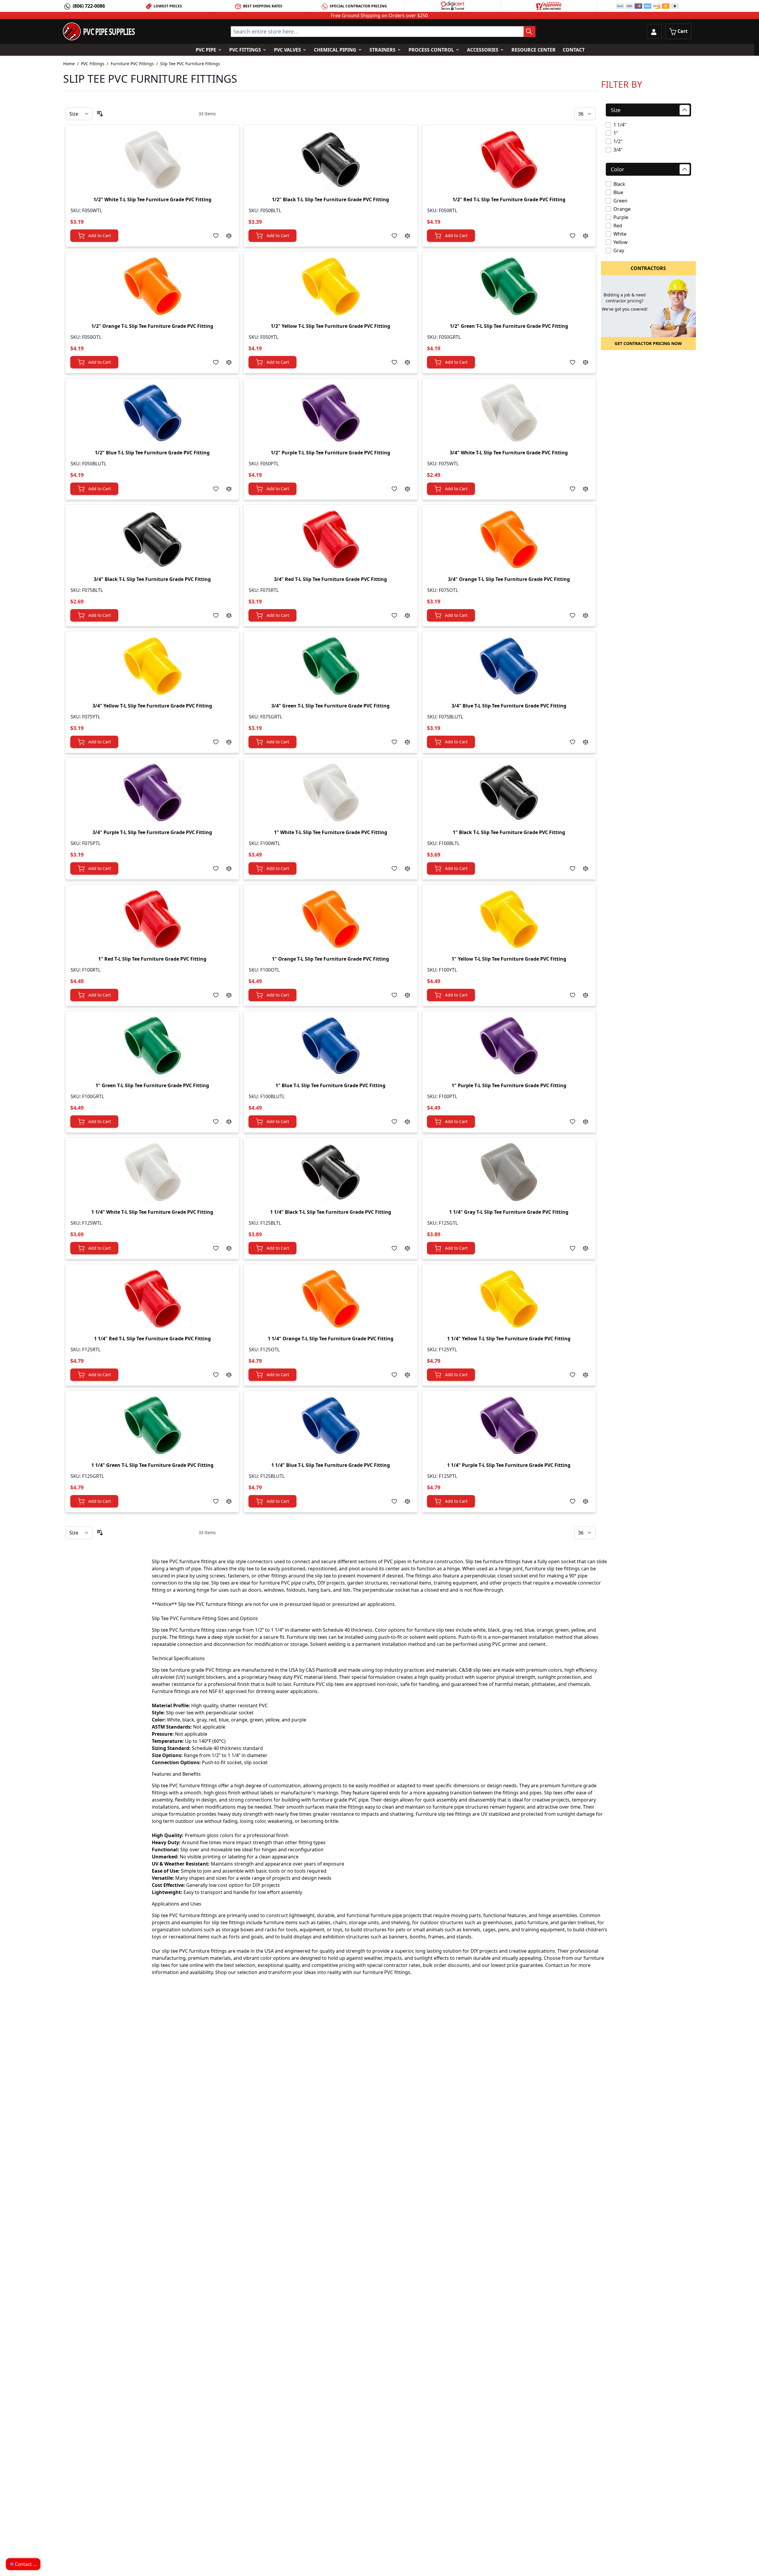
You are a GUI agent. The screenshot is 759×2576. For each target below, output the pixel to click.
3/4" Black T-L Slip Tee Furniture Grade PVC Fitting (152, 579)
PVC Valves (287, 50)
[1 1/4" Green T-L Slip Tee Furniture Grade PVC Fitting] (152, 1425)
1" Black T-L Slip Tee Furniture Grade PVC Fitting (509, 832)
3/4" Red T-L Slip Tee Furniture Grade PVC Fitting (330, 579)
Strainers (382, 50)
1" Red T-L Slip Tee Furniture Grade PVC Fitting (152, 959)
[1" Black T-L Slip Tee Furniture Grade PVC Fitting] (509, 792)
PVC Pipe (206, 50)
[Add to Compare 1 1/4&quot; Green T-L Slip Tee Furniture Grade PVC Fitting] (229, 1501)
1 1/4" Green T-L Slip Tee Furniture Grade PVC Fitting (152, 1465)
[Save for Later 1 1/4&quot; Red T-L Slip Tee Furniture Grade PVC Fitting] (216, 1375)
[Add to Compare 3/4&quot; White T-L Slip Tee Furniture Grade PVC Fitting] (586, 489)
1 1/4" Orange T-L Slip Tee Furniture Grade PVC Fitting (331, 1339)
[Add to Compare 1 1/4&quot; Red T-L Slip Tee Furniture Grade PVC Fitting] (229, 1375)
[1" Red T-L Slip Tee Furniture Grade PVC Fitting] (152, 919)
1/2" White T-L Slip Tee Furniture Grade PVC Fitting (152, 199)
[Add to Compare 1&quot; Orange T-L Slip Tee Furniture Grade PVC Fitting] (407, 995)
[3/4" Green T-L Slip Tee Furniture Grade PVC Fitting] (331, 666)
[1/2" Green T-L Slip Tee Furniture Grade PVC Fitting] (509, 286)
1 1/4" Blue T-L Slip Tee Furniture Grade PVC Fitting (331, 1465)
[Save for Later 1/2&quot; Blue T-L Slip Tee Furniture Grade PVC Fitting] (216, 489)
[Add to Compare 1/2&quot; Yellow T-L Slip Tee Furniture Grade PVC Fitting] (407, 362)
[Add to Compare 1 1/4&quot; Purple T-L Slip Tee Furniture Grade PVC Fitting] (586, 1501)
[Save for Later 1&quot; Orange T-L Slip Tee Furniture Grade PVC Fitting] (394, 995)
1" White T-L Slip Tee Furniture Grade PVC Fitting (331, 832)
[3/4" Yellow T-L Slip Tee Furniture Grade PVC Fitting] (152, 666)
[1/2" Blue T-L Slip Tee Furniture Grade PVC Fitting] (152, 413)
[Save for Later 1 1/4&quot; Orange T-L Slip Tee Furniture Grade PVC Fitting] (394, 1375)
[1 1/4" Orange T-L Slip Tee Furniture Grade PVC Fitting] (331, 1299)
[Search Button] (530, 32)
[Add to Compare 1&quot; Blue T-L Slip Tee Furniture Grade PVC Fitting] (407, 1122)
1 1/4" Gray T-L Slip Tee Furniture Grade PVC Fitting (509, 1212)
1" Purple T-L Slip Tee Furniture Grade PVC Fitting (509, 1085)
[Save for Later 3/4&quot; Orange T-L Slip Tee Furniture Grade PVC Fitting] (573, 615)
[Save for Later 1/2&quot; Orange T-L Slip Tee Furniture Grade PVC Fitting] (216, 362)
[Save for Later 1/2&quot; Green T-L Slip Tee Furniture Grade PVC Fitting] (573, 362)
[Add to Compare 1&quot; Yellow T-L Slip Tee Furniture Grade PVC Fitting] (586, 995)
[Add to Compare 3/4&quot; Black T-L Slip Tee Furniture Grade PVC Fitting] (229, 615)
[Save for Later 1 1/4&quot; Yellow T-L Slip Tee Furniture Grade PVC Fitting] (573, 1375)
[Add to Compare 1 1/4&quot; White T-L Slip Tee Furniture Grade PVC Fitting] (229, 1248)
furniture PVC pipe (280, 1583)
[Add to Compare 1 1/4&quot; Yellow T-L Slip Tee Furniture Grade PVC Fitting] (586, 1375)
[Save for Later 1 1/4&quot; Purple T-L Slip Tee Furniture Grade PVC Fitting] (573, 1501)
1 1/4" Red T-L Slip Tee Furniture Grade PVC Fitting (152, 1339)
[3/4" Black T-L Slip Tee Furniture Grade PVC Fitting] (152, 539)
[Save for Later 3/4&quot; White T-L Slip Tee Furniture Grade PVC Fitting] (573, 489)
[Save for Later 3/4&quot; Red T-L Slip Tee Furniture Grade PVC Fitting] (394, 615)
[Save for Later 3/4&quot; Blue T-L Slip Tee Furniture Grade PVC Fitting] (573, 742)
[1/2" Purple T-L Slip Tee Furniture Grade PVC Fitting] (331, 413)
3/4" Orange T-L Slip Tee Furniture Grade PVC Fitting (509, 579)
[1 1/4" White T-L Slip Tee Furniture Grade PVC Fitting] (152, 1172)
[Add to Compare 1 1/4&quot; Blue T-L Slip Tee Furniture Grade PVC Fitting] (407, 1501)
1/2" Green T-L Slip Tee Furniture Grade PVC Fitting (509, 326)
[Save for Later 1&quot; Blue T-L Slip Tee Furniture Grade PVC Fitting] (394, 1122)
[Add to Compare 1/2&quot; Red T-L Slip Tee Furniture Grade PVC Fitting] (586, 236)
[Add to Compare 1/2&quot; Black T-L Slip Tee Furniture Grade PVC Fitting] (407, 236)
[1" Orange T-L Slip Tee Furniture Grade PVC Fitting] (331, 919)
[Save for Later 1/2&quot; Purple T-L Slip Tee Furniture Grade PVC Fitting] (394, 489)
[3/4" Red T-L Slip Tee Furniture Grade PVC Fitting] (331, 539)
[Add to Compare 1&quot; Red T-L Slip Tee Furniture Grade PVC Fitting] (229, 995)
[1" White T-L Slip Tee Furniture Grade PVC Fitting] (331, 792)
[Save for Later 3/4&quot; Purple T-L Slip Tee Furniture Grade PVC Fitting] (216, 868)
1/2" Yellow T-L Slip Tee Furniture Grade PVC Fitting (330, 326)
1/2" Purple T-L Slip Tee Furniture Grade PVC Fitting (330, 453)
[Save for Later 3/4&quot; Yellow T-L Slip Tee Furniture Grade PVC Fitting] (216, 742)
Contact (574, 50)
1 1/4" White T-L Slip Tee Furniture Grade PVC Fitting (152, 1212)
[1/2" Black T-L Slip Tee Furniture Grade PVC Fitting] (331, 159)
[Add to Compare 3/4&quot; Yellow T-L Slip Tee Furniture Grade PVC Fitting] (229, 742)
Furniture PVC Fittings (132, 64)
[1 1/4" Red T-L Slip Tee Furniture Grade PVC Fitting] (152, 1299)
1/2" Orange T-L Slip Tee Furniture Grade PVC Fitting (152, 326)
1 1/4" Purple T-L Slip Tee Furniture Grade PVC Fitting (509, 1465)
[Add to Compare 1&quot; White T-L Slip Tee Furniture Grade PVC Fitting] (407, 868)
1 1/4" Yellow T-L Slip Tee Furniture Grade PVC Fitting (509, 1339)
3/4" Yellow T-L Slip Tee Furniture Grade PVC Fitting (152, 706)
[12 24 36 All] (585, 114)
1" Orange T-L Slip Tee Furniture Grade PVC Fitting (330, 959)
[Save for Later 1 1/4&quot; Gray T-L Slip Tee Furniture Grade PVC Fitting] (573, 1248)
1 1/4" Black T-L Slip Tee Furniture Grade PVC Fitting (331, 1212)
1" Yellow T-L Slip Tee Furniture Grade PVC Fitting (509, 959)
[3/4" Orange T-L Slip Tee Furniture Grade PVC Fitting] (509, 539)
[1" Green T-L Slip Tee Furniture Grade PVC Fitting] (152, 1045)
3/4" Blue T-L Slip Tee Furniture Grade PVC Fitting (509, 706)
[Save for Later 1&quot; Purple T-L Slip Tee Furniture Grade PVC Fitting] (573, 1122)
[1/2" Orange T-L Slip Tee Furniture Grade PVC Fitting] (152, 286)
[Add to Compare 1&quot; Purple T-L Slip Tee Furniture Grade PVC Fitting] (586, 1122)
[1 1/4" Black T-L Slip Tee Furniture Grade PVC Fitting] (331, 1172)
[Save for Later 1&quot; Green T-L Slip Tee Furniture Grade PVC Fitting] (216, 1122)
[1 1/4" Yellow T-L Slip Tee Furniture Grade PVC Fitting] (509, 1299)
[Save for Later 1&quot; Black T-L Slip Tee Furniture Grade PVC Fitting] (573, 868)
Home (69, 64)
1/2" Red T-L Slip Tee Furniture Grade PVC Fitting (509, 199)
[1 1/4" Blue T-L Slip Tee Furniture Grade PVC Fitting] (331, 1425)
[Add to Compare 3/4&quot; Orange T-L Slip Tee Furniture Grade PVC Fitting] (586, 615)
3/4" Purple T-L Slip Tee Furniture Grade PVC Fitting (152, 832)
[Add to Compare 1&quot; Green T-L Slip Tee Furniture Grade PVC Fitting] (229, 1122)
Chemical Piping (335, 50)
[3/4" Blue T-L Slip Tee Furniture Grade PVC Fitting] (509, 666)
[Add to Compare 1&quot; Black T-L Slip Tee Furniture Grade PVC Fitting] (586, 868)
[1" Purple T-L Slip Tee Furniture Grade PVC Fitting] (509, 1045)
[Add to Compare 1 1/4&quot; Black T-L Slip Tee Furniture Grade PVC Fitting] (407, 1248)
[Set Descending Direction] (100, 114)
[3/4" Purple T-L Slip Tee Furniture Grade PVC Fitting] (152, 792)
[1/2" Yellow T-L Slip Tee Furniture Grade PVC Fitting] (331, 286)
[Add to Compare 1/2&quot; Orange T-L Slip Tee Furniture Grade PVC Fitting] (229, 362)
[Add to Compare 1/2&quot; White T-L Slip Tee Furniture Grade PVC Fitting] (229, 236)
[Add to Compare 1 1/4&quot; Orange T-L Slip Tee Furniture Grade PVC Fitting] (407, 1375)
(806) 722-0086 (89, 6)
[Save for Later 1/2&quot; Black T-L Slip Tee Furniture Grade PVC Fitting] (394, 236)
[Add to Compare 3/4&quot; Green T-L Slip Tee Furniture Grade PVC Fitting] (407, 742)
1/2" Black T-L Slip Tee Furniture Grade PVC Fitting (330, 199)
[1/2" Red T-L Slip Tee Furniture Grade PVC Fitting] (509, 159)
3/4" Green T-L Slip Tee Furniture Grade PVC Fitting (330, 706)
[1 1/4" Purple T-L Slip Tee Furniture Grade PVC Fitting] (509, 1425)
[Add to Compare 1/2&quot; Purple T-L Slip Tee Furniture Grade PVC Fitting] (407, 489)
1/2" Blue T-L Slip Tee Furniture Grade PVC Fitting (152, 453)
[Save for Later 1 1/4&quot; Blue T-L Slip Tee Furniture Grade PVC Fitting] (394, 1501)
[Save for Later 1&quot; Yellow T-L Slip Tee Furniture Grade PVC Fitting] (573, 995)
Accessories (483, 50)
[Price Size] (79, 114)
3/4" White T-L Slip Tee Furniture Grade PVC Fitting (509, 453)
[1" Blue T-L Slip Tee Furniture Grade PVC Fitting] (331, 1045)
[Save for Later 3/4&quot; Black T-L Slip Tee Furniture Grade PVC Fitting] (216, 615)
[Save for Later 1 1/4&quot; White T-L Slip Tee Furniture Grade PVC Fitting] (216, 1248)
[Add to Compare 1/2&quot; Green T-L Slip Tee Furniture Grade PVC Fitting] (586, 362)
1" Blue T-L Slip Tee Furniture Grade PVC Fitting (330, 1085)
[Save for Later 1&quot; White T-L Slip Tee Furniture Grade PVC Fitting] (394, 868)
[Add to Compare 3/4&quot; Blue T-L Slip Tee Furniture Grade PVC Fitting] (586, 742)
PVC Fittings (245, 50)
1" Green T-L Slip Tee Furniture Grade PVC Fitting (152, 1085)
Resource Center (534, 50)
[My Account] (654, 31)
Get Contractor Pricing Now (648, 343)
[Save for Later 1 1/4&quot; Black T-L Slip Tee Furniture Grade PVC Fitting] (394, 1248)
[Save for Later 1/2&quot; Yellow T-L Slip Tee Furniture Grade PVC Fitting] (394, 362)
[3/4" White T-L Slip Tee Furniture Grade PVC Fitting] (509, 413)
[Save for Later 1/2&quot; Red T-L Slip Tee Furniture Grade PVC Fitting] (573, 236)
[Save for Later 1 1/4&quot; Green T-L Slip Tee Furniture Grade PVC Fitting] (216, 1501)
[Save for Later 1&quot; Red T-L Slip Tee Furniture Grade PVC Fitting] (216, 995)
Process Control (431, 50)
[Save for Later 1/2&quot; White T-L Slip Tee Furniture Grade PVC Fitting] (216, 236)
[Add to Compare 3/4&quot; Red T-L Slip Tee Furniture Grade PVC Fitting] (407, 615)
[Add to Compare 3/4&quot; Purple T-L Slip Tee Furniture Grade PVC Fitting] (229, 868)
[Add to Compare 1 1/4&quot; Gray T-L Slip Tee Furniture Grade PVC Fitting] (586, 1248)
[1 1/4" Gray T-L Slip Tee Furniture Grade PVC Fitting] (509, 1172)
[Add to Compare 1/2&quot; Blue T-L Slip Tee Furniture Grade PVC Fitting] (229, 489)
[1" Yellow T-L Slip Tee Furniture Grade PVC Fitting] (509, 919)
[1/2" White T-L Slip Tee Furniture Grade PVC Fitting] (152, 159)
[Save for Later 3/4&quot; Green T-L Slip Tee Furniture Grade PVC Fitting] (394, 742)
